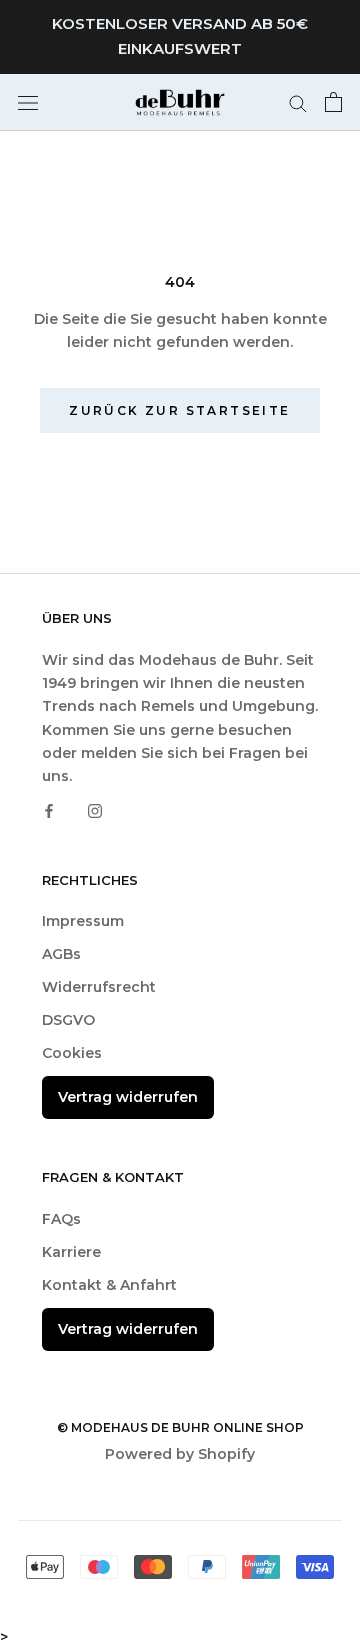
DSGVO (68, 1020)
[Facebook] (49, 810)
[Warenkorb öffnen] (333, 102)
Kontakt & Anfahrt (109, 1285)
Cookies (72, 1053)
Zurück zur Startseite (179, 410)
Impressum (83, 921)
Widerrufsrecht (99, 987)
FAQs (61, 1219)
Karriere (71, 1252)
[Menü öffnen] (28, 101)
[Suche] (298, 102)
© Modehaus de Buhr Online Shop (180, 1427)
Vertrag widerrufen (128, 1097)
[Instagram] (95, 810)
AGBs (61, 954)
